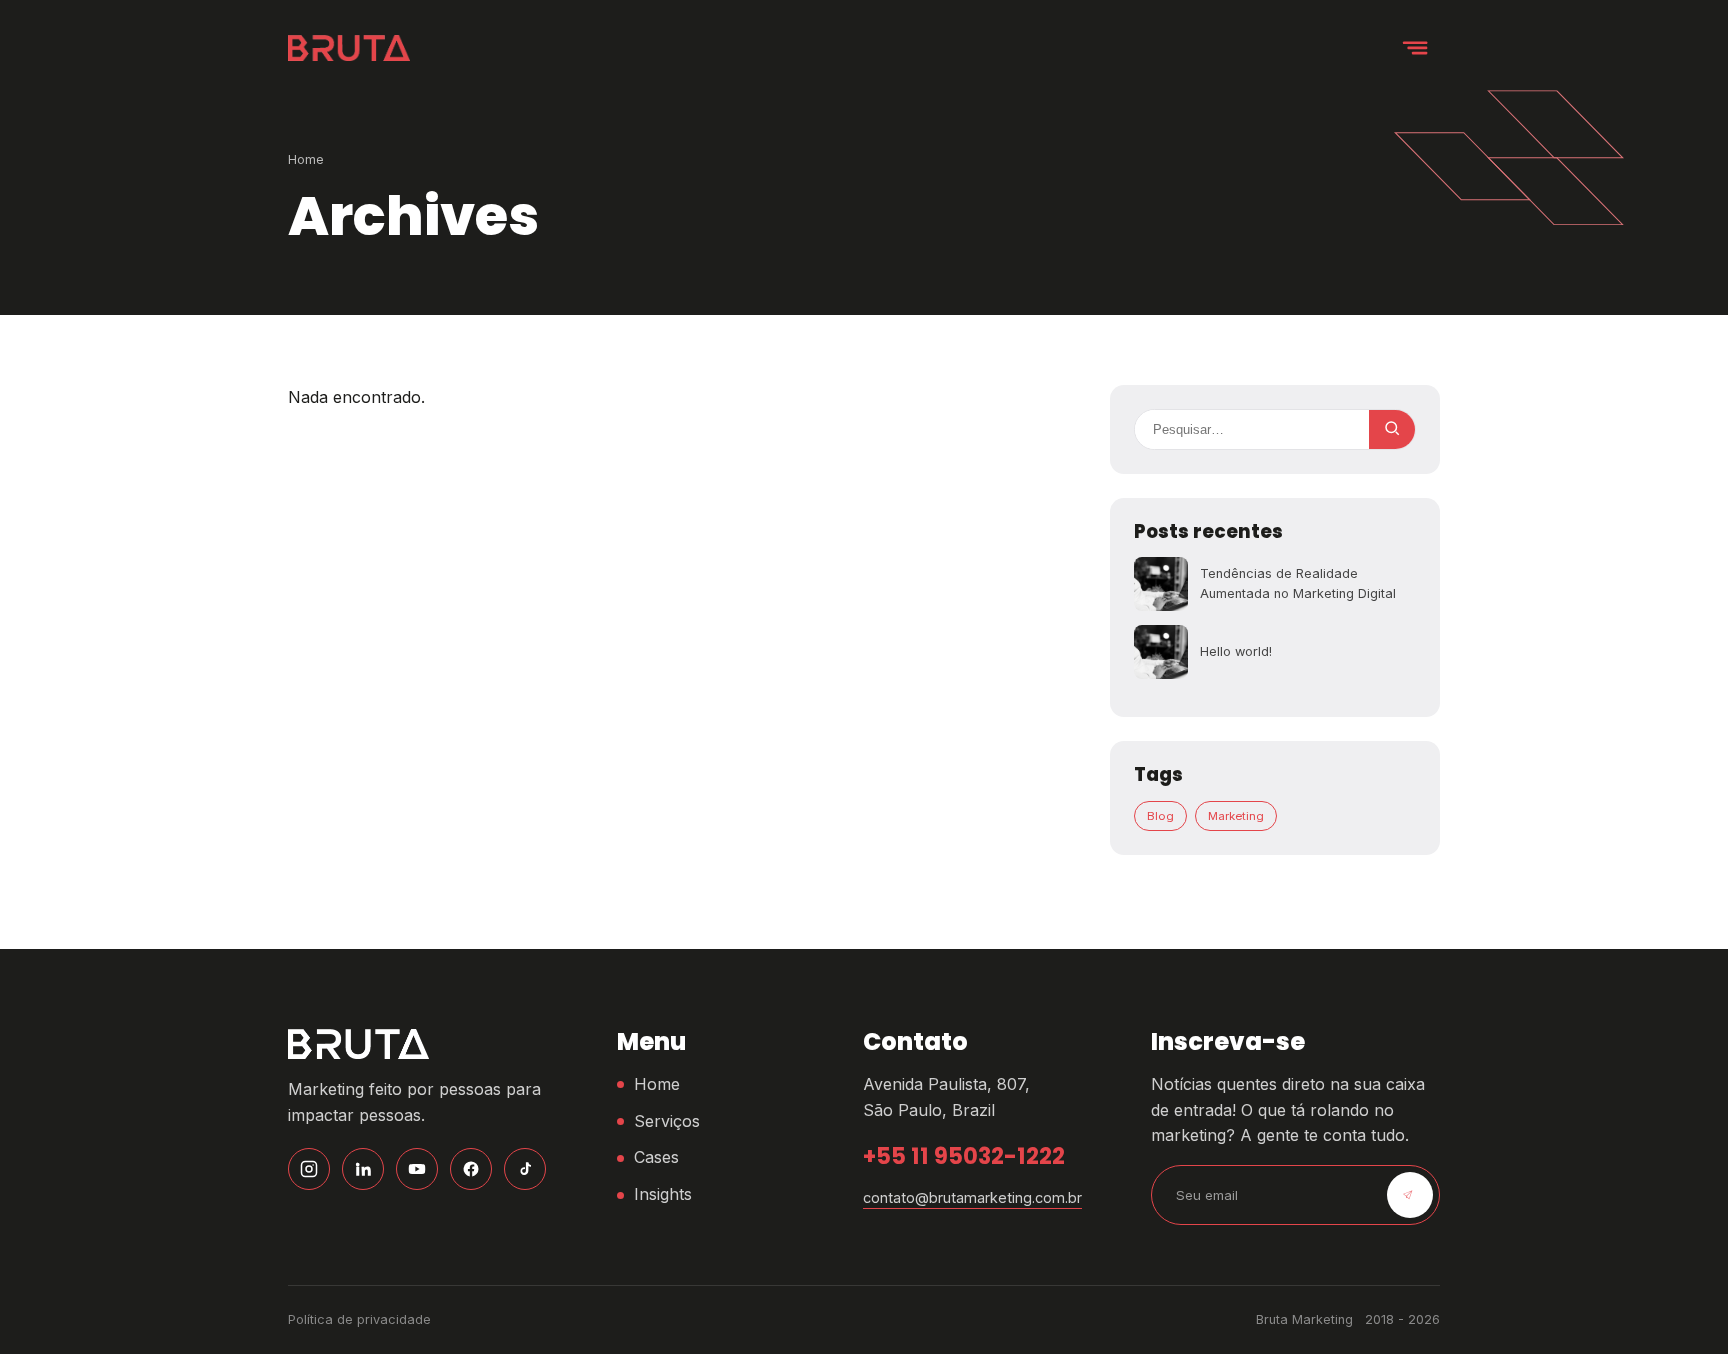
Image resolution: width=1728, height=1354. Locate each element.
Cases (656, 1157)
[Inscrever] (1410, 1195)
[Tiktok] (525, 1169)
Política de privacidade (359, 1319)
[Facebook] (471, 1169)
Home (306, 159)
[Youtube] (417, 1169)
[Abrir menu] (1416, 48)
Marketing (1236, 816)
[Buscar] (1392, 429)
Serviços (667, 1121)
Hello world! (1236, 651)
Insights (663, 1194)
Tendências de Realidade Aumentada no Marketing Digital (1298, 583)
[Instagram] (309, 1169)
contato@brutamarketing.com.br (972, 1197)
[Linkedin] (363, 1169)
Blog (1160, 816)
